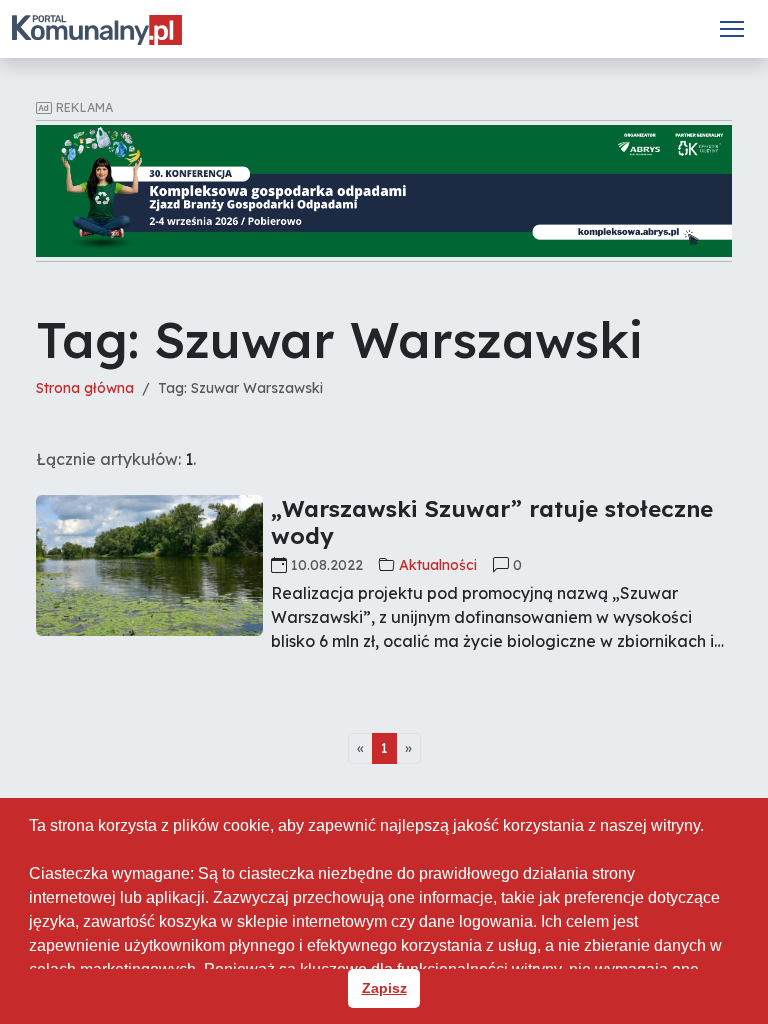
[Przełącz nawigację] (732, 29)
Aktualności (438, 565)
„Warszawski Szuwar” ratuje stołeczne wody (492, 522)
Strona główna (85, 388)
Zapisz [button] (384, 988)
